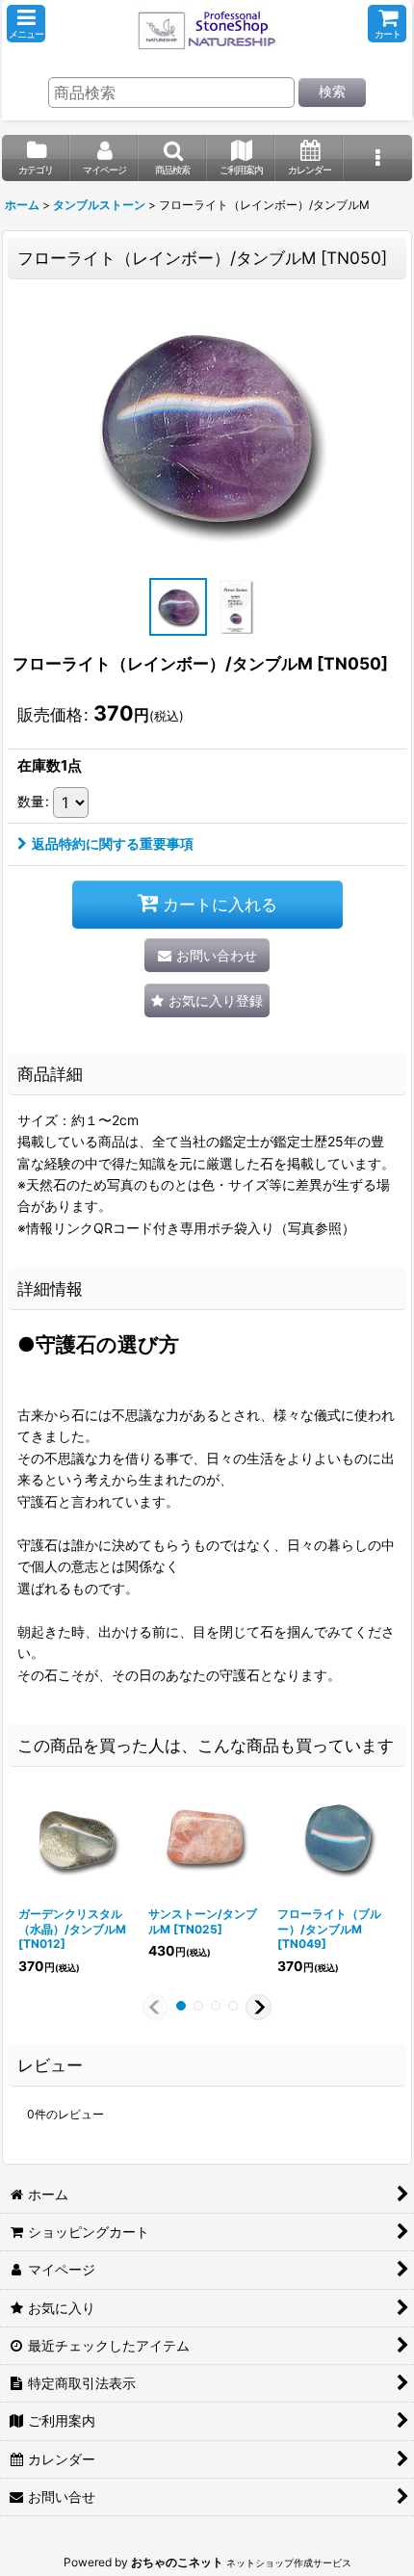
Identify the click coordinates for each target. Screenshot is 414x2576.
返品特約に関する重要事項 (113, 843)
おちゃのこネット (177, 2562)
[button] (26, 24)
